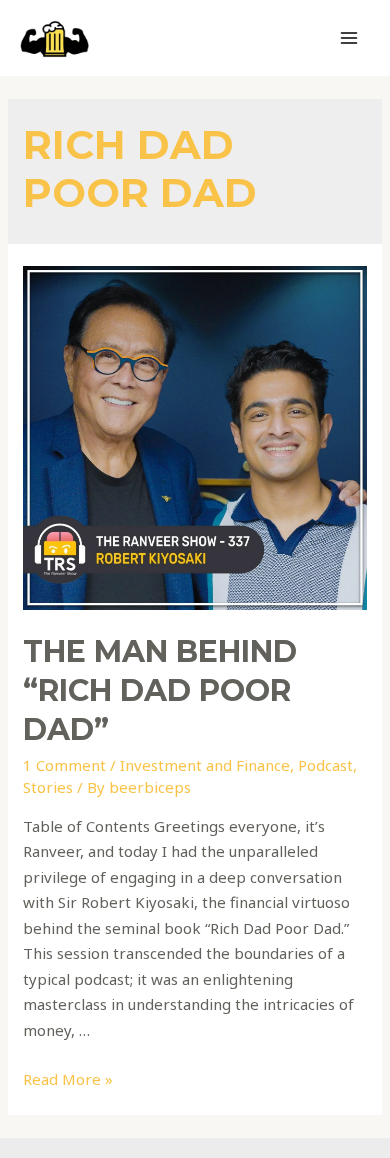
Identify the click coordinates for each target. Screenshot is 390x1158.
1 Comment (64, 765)
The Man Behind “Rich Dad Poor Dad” (160, 690)
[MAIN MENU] (349, 38)
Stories (48, 787)
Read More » (68, 1079)
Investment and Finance (205, 765)
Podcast (325, 765)
